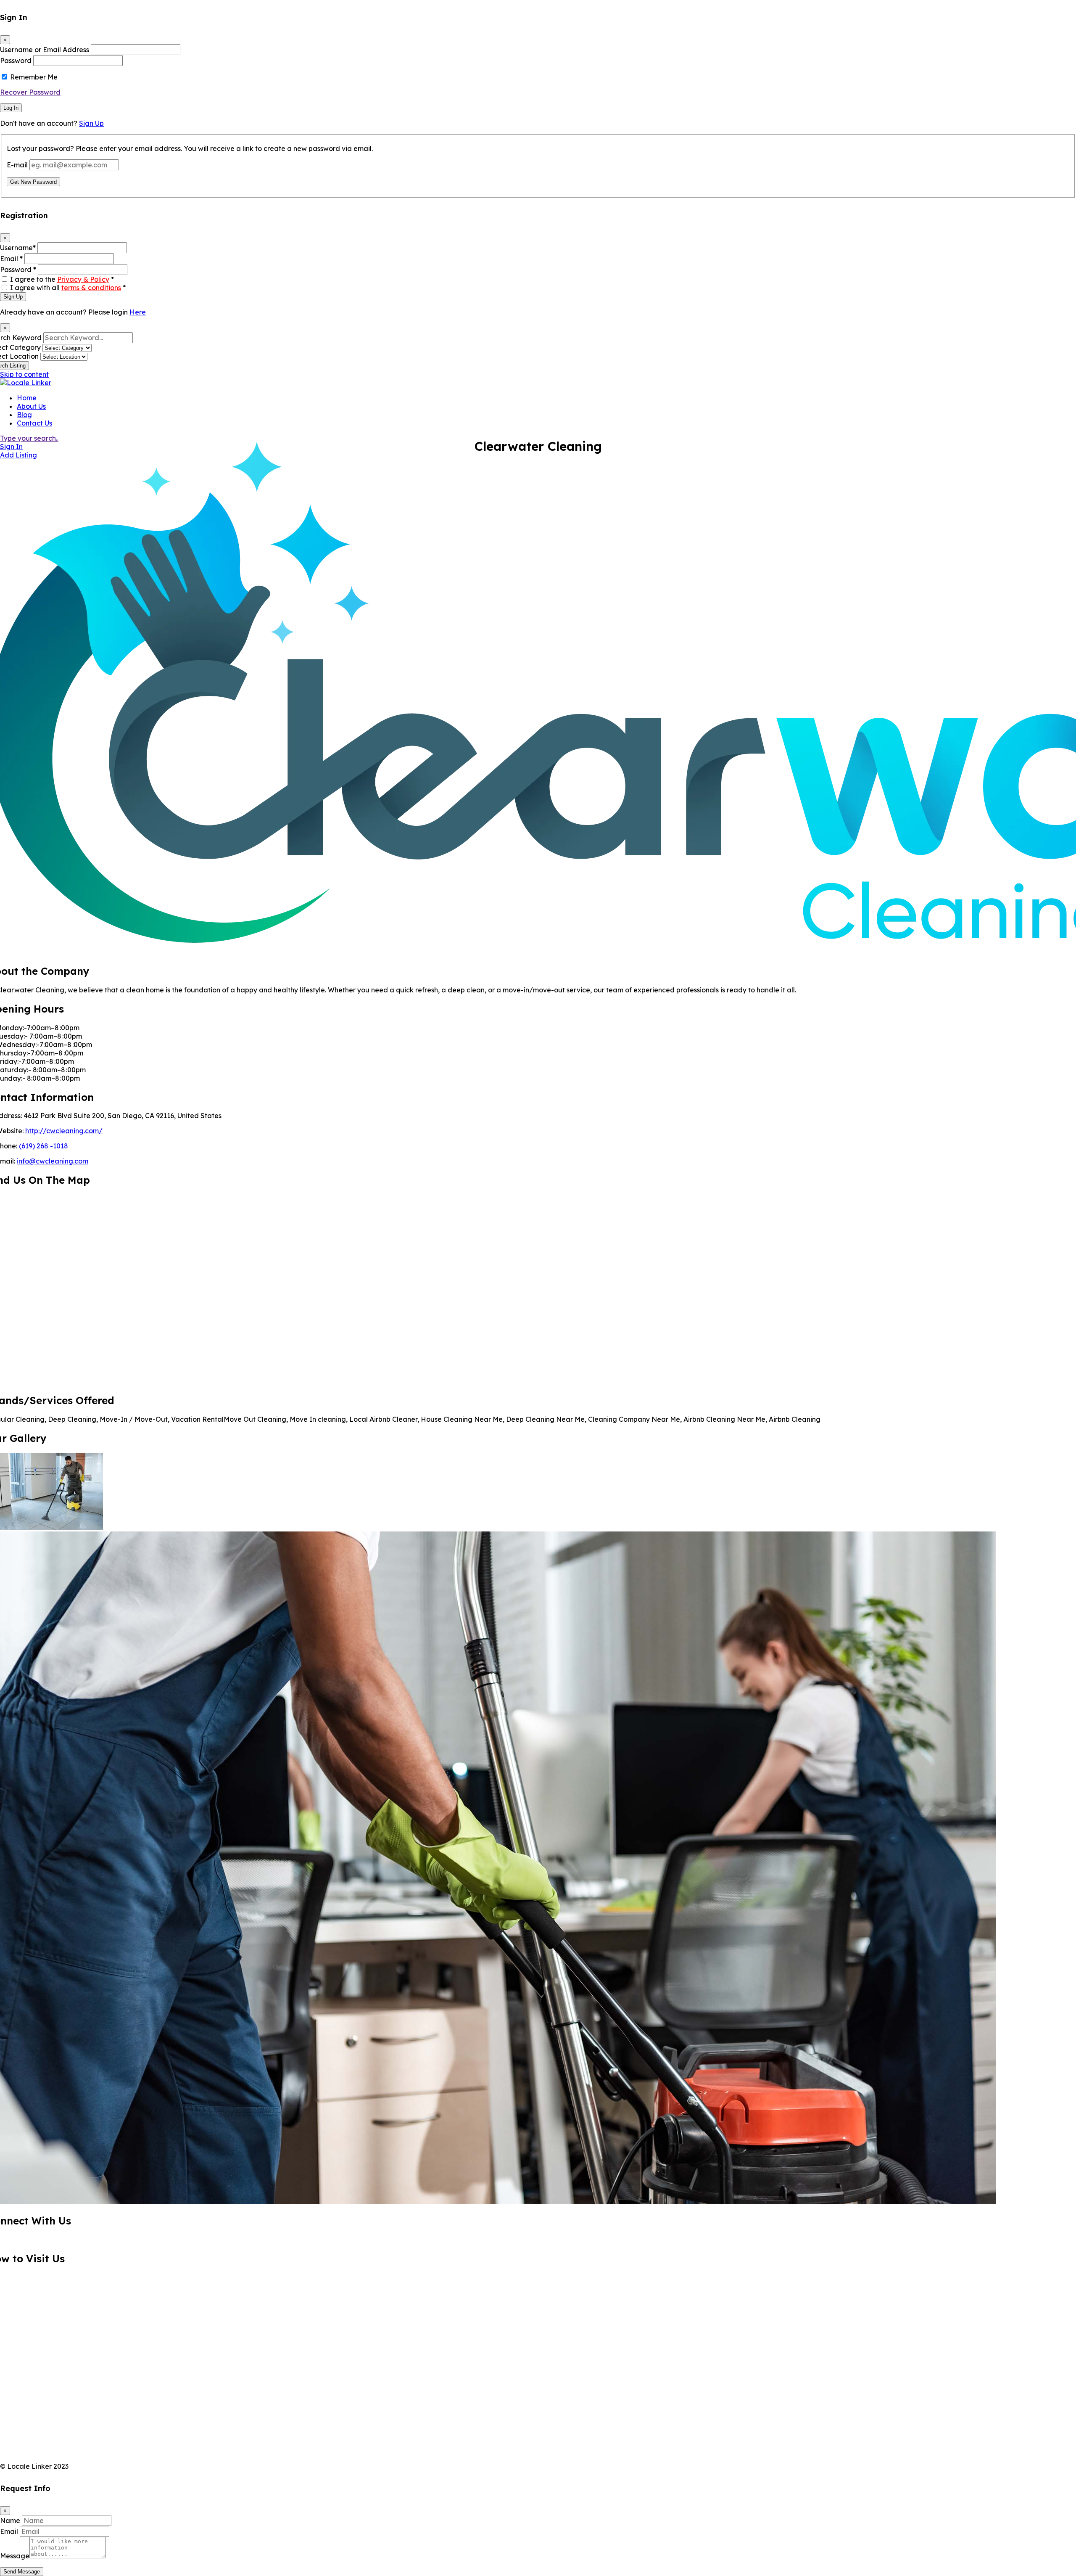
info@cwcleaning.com (53, 1161)
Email (11, 259)
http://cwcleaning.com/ (64, 1131)
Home (27, 398)
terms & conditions (91, 288)
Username (18, 248)
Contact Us (34, 423)
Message (15, 2556)
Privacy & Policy (83, 279)
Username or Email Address (45, 50)
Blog (24, 415)
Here (138, 312)
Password (16, 61)
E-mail (17, 165)
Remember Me (34, 77)
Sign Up (91, 123)
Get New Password (33, 182)
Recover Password (30, 92)
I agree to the (62, 279)
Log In (11, 108)
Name (10, 2520)
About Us (31, 406)
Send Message (22, 2572)
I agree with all (68, 288)
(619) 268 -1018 (44, 1146)
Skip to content (24, 374)
